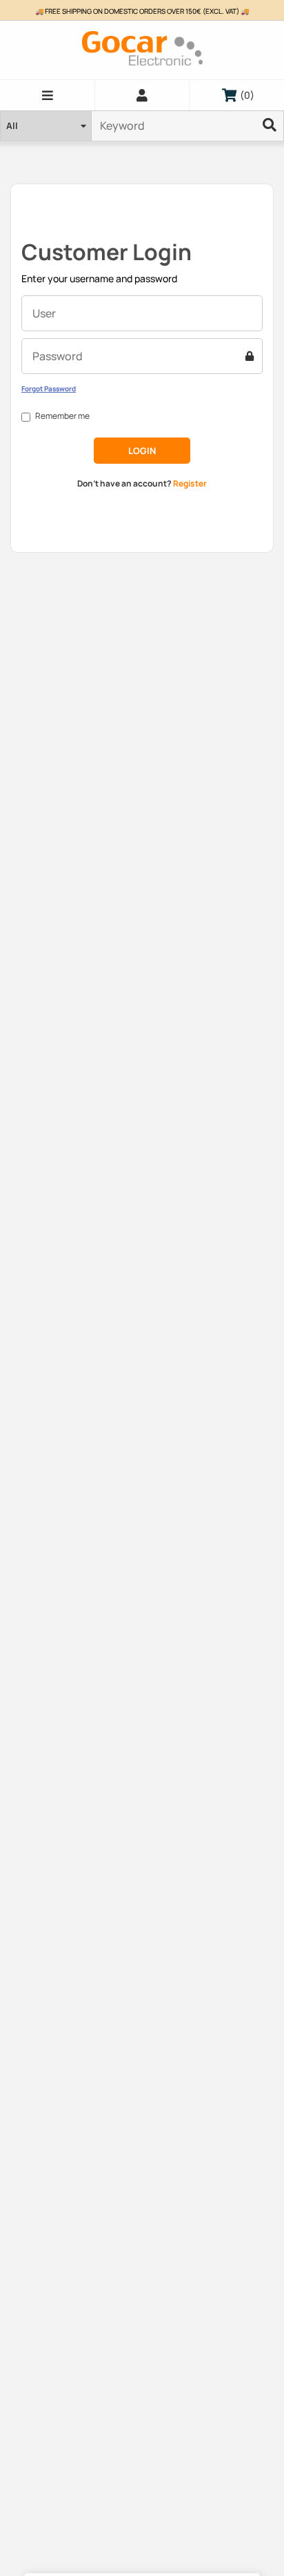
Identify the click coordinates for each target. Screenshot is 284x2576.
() (244, 95)
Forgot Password (49, 389)
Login (142, 451)
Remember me (62, 416)
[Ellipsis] (270, 126)
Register (190, 483)
